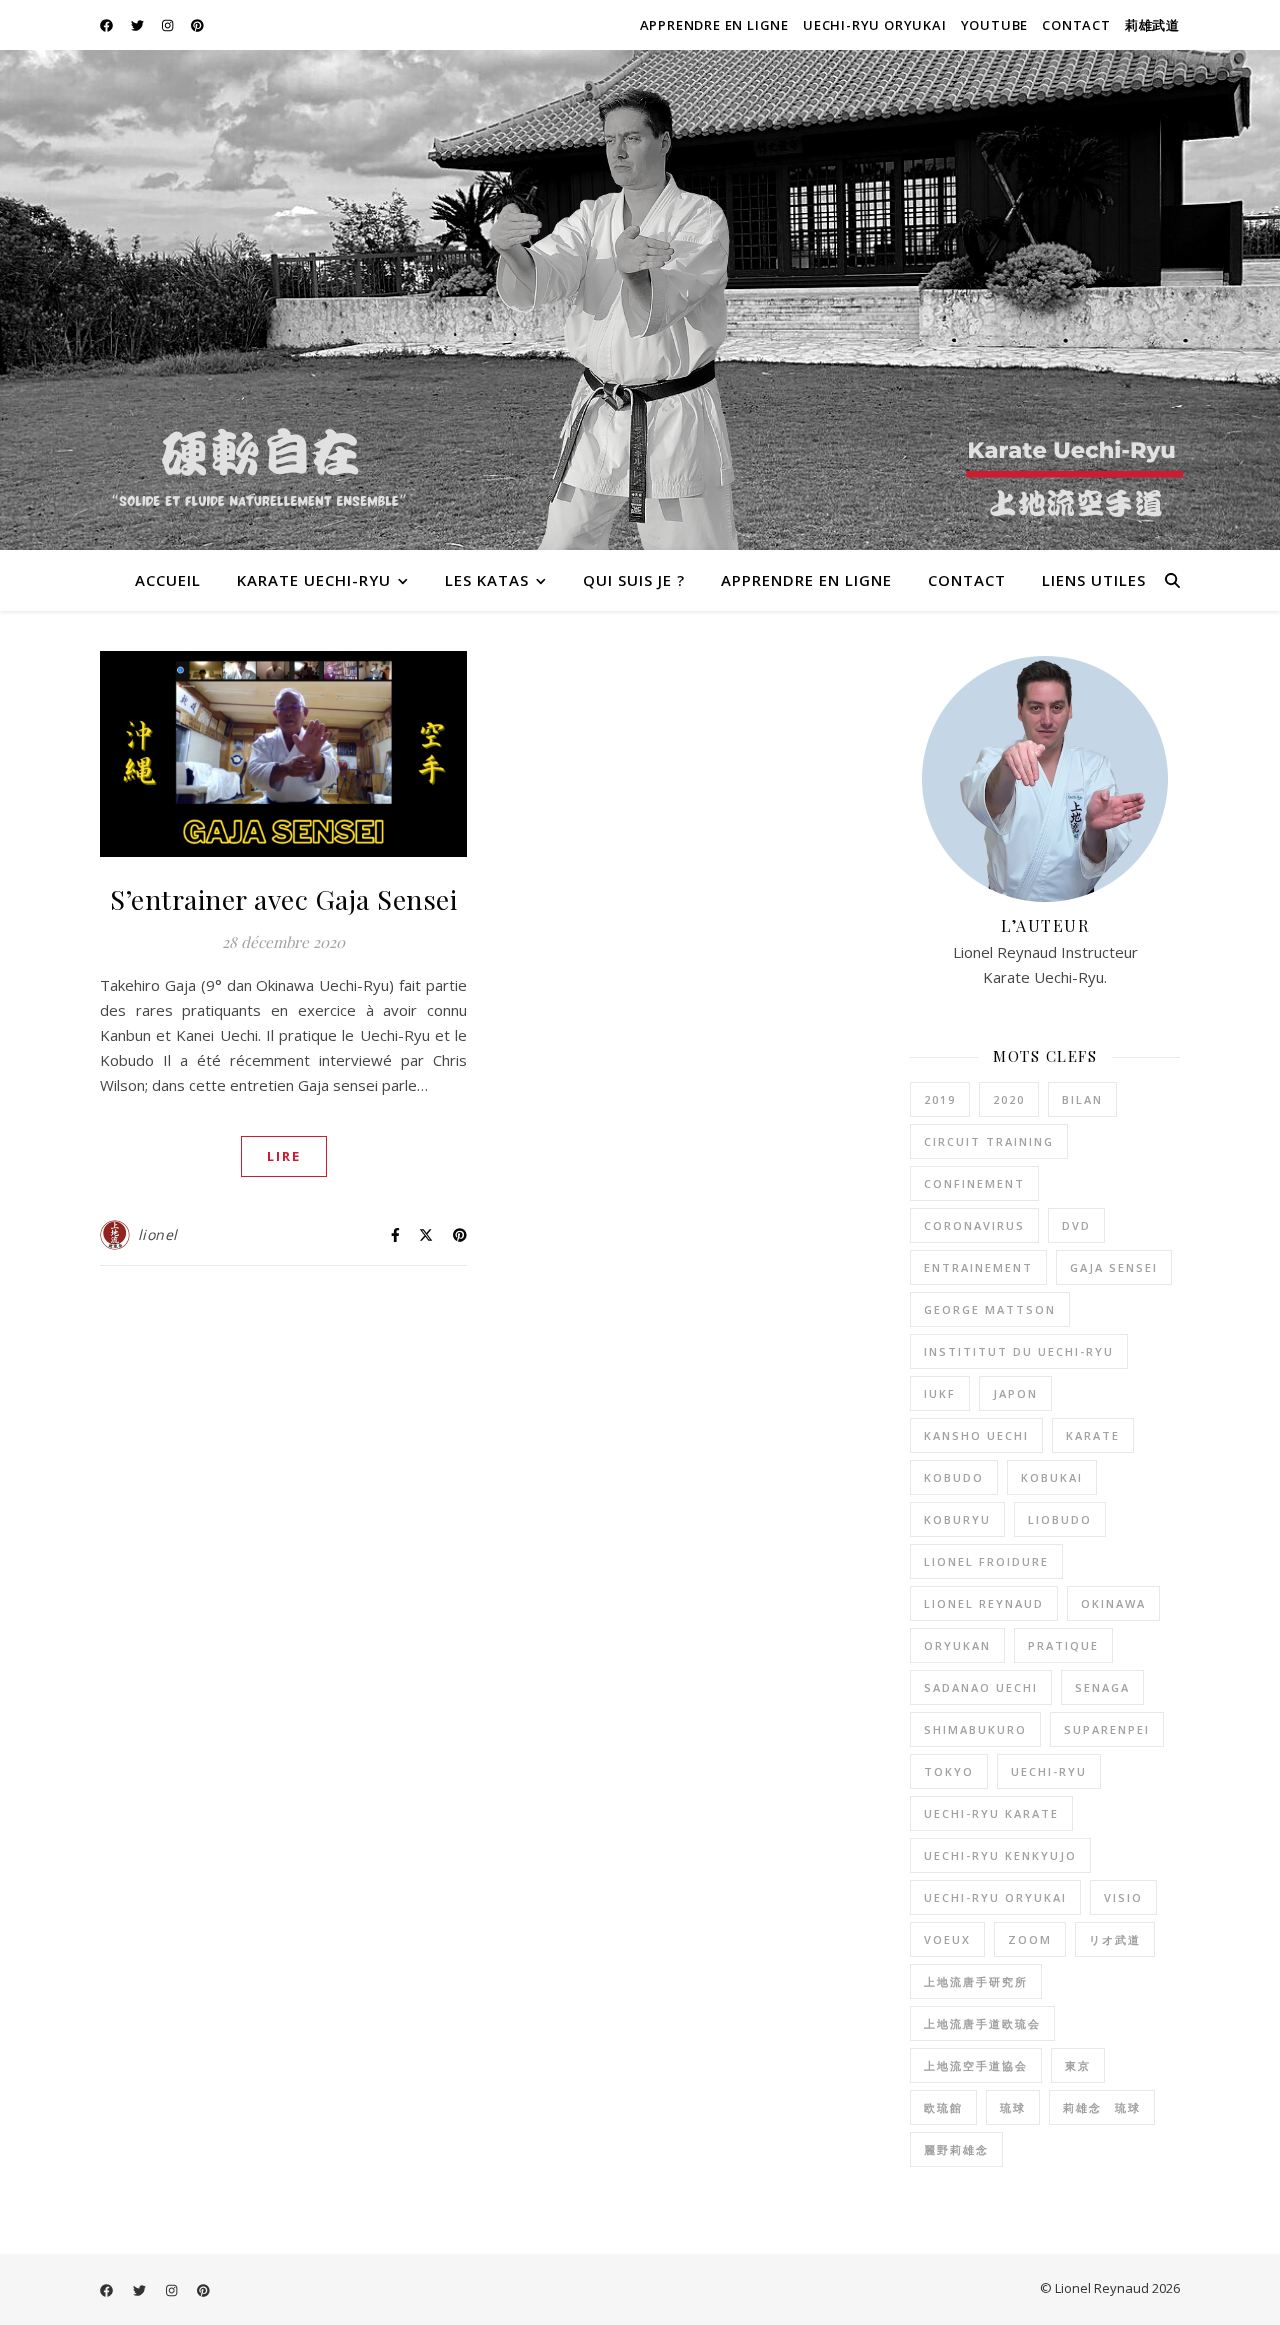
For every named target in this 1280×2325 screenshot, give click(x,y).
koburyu (957, 1519)
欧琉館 (943, 2107)
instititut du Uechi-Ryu (1019, 1351)
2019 (940, 1099)
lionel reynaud (984, 1603)
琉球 (1013, 2107)
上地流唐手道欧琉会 (982, 2023)
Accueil (168, 580)
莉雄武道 (1152, 25)
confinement (974, 1183)
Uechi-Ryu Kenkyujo (1000, 1855)
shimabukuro (975, 1729)
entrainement (978, 1267)
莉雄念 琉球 (1102, 2107)
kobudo (954, 1477)
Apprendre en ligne (714, 25)
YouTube (995, 25)
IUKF (940, 1393)
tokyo (949, 1771)
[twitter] (139, 25)
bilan (1082, 1099)
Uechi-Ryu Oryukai (875, 25)
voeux (947, 1939)
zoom (1030, 1939)
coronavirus (974, 1225)
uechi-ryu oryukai (995, 1897)
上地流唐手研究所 (976, 1981)
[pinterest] (197, 25)
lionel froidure (986, 1561)
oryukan (957, 1645)
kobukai (1052, 1477)
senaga (1102, 1687)
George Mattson (990, 1309)
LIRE (284, 1156)
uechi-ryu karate (991, 1813)
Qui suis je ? (634, 580)
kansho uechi (976, 1435)
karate (1093, 1435)
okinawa (1113, 1603)
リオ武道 (1115, 1939)
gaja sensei (1114, 1267)
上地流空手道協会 (976, 2065)
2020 (1009, 1099)
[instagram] (169, 25)
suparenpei (1107, 1729)
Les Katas (487, 580)
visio (1123, 1897)
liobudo (1060, 1519)
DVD (1076, 1225)
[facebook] (108, 25)
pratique (1063, 1645)
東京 (1078, 2065)
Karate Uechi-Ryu (314, 580)
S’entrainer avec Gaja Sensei (283, 899)
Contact (1076, 25)
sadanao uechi (981, 1687)
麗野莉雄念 (956, 2149)
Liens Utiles (1094, 580)
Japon (1015, 1393)
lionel (158, 1234)
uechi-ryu (1049, 1771)
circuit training (989, 1141)
